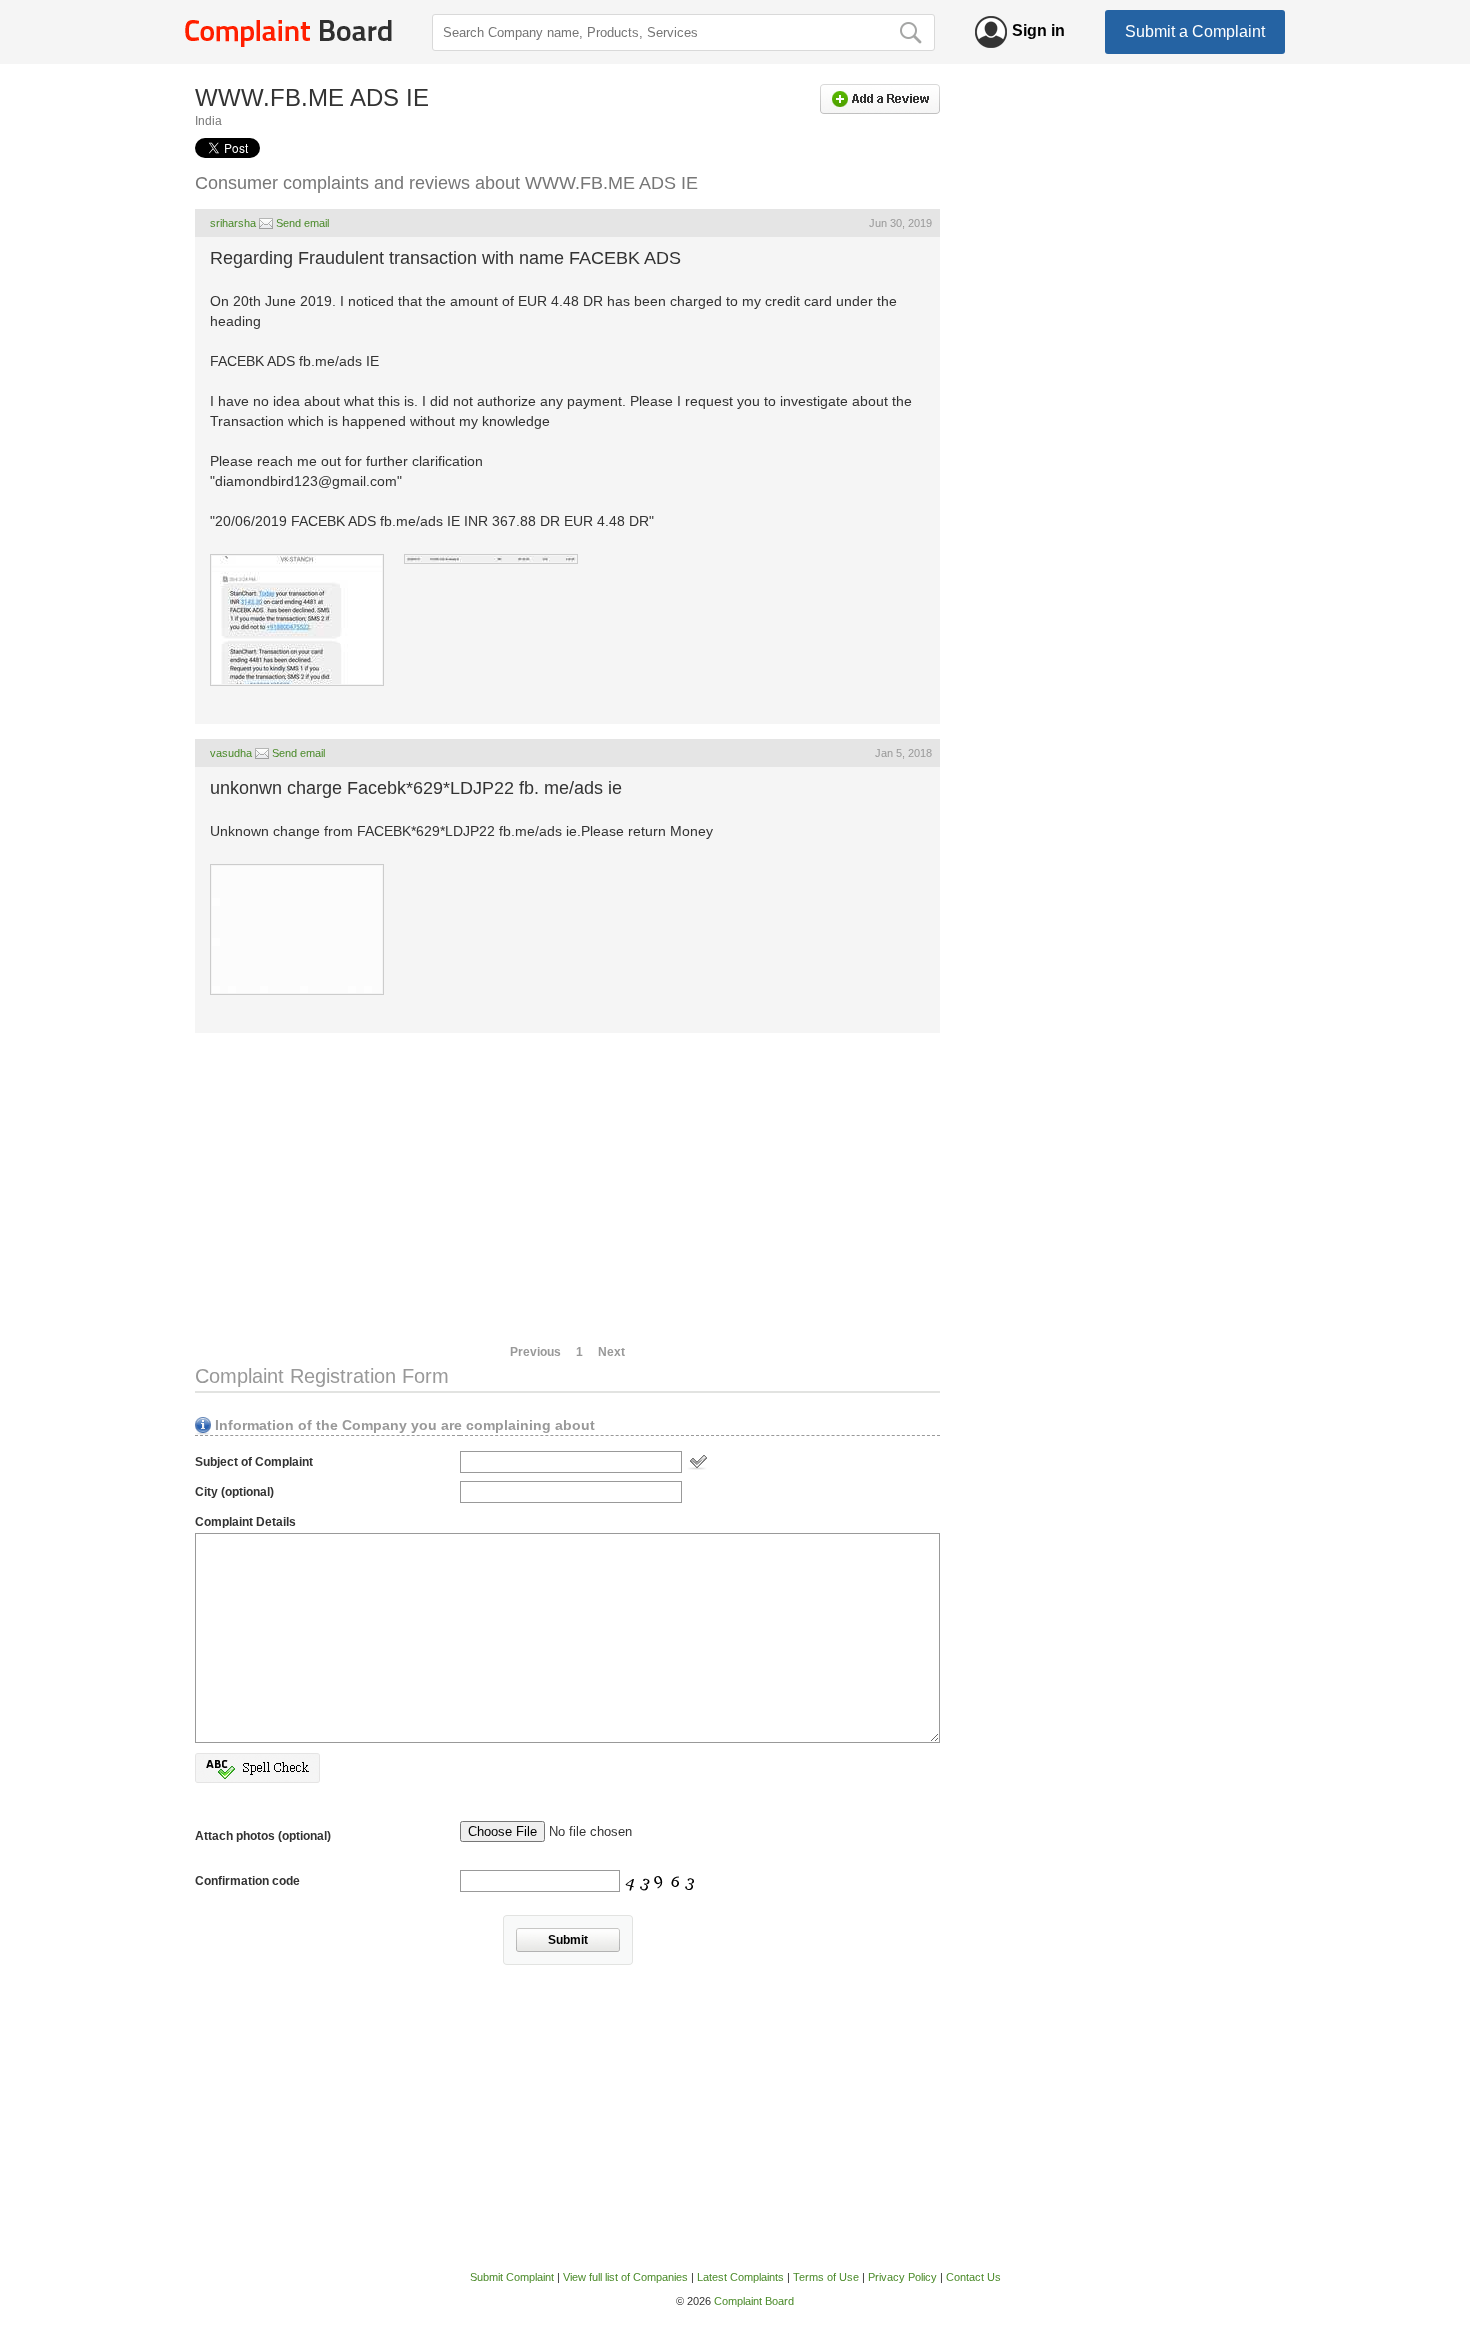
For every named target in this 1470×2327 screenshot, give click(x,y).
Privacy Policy (902, 2277)
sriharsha (233, 223)
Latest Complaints (740, 2277)
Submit (568, 1940)
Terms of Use (826, 2277)
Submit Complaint (512, 2277)
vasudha (231, 753)
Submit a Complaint (1195, 31)
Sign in (1038, 30)
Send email (302, 223)
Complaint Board (754, 2301)
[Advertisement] (567, 1188)
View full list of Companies (625, 2277)
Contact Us (973, 2277)
